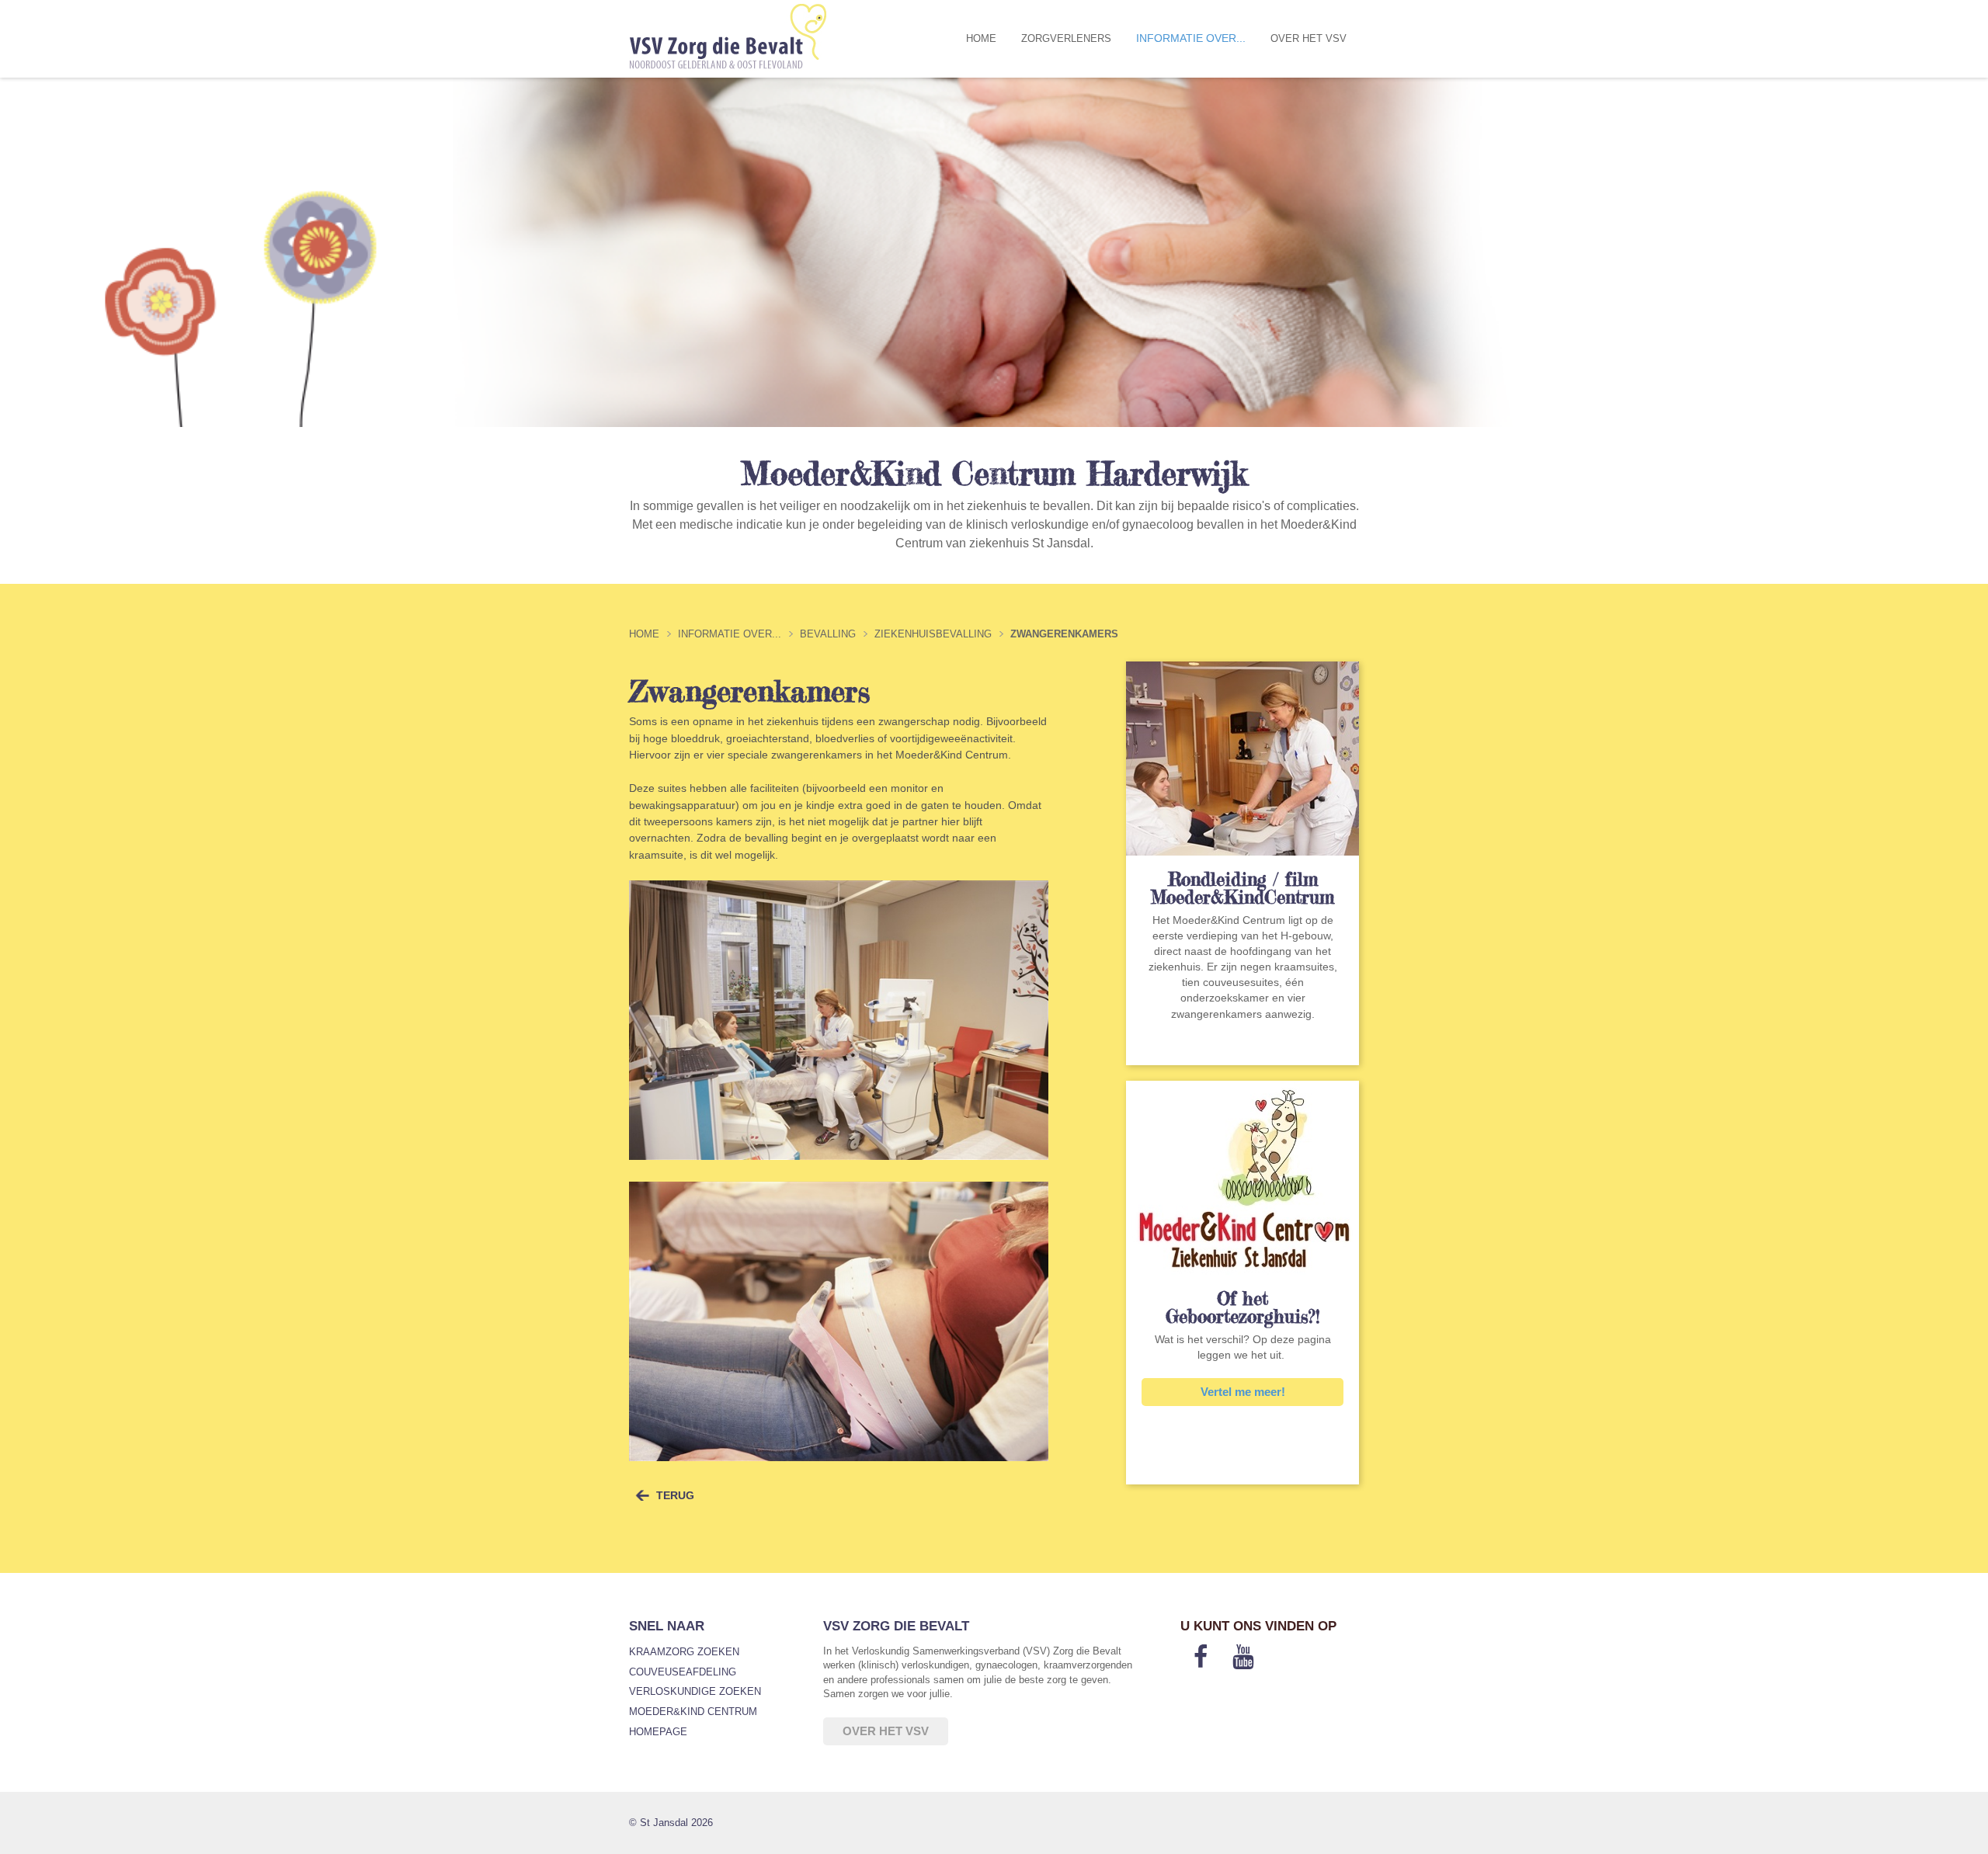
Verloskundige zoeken (695, 1691)
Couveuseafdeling (683, 1672)
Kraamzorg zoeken (684, 1652)
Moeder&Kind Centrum (693, 1712)
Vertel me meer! (1243, 1392)
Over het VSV (1309, 38)
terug (675, 1495)
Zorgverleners (1066, 38)
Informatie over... (1191, 38)
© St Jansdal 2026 (671, 1823)
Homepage (658, 1732)
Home (981, 38)
